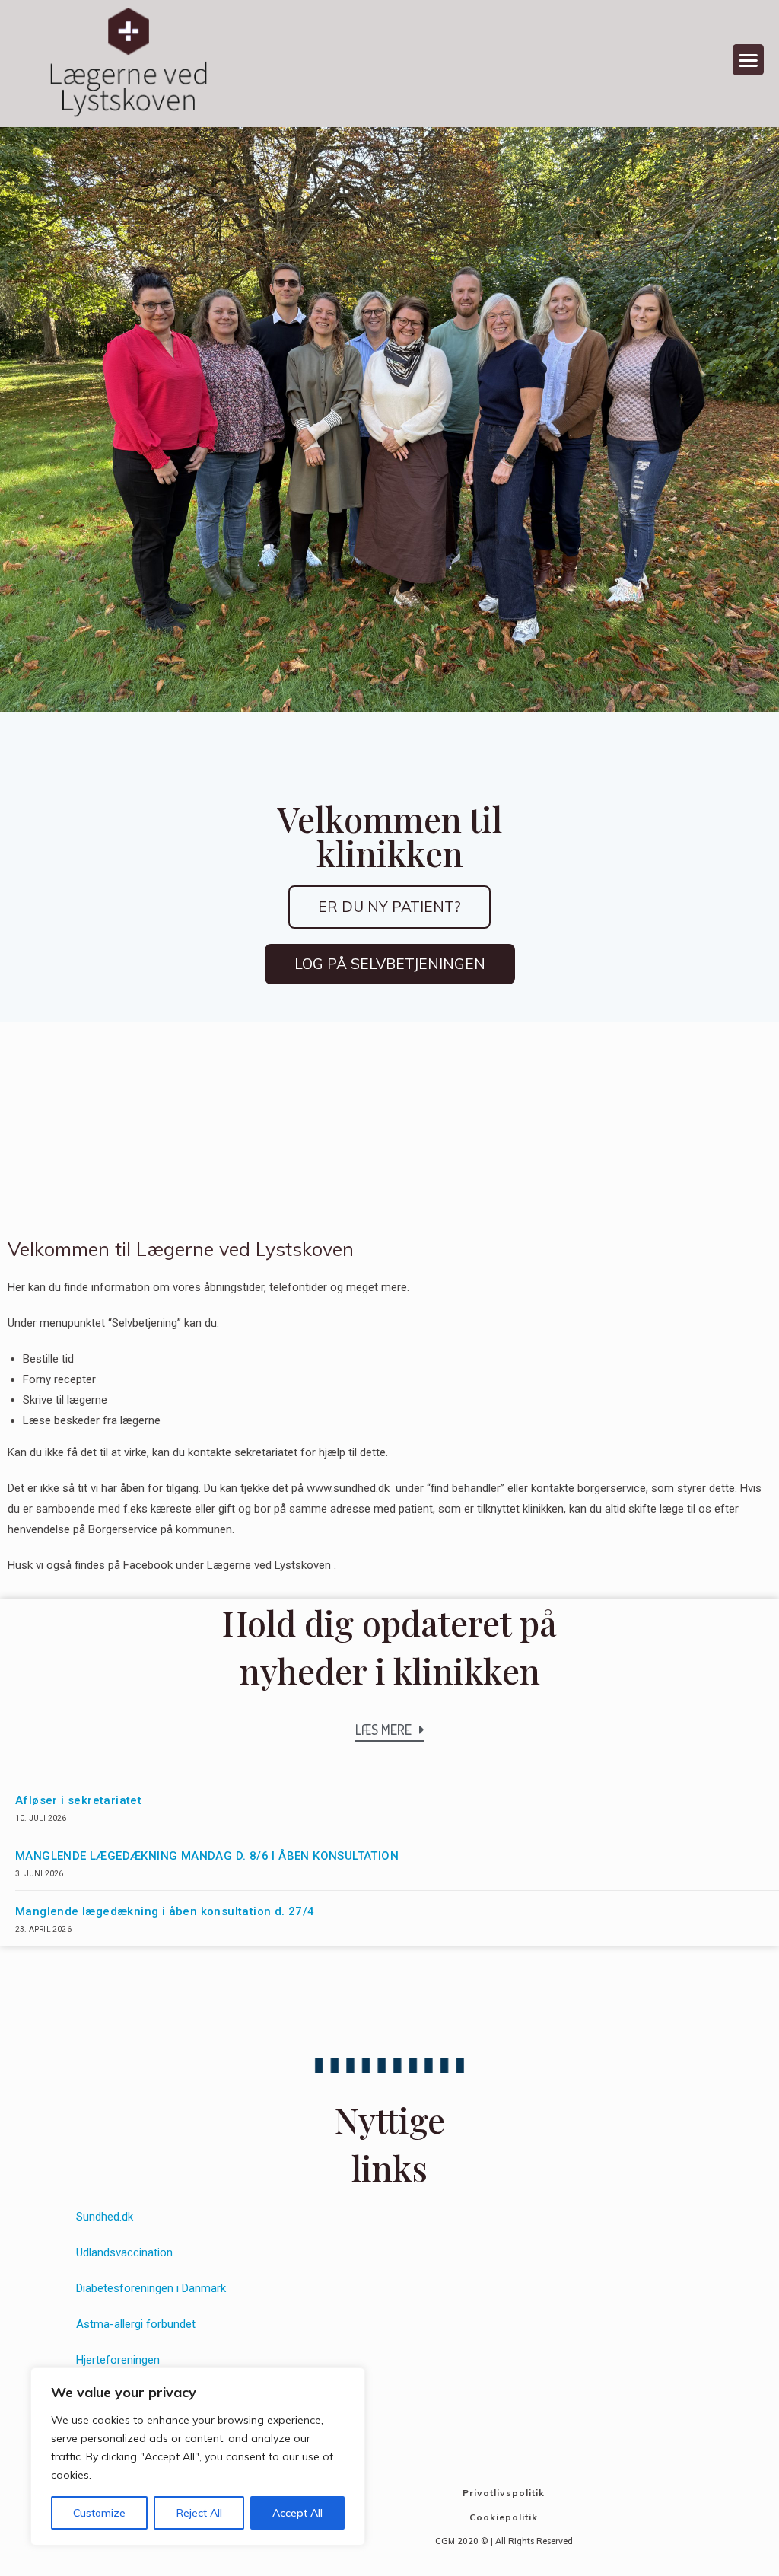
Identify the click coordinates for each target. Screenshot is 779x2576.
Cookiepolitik (504, 2517)
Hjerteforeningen (118, 2360)
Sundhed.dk (105, 2217)
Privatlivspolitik (504, 2493)
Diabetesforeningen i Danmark (151, 2288)
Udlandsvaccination (124, 2252)
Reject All (199, 2513)
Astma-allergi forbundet (136, 2324)
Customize (99, 2513)
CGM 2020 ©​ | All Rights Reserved (504, 2541)
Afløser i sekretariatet (78, 1800)
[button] (748, 60)
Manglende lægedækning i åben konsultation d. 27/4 (165, 1911)
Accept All (297, 2513)
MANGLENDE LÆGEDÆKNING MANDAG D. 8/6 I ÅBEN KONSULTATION (207, 1856)
